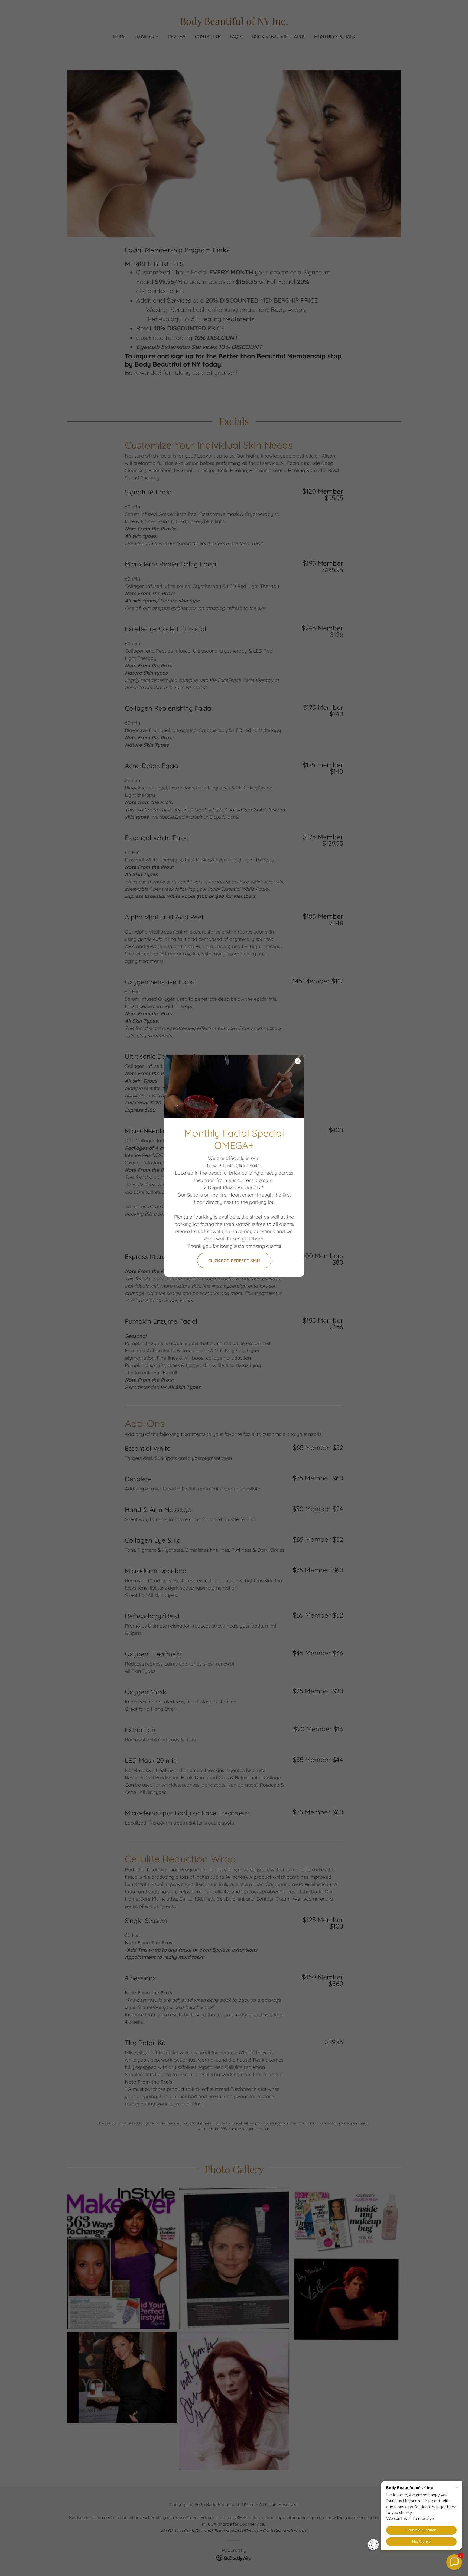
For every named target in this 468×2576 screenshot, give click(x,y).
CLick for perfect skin (234, 1261)
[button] (454, 2562)
